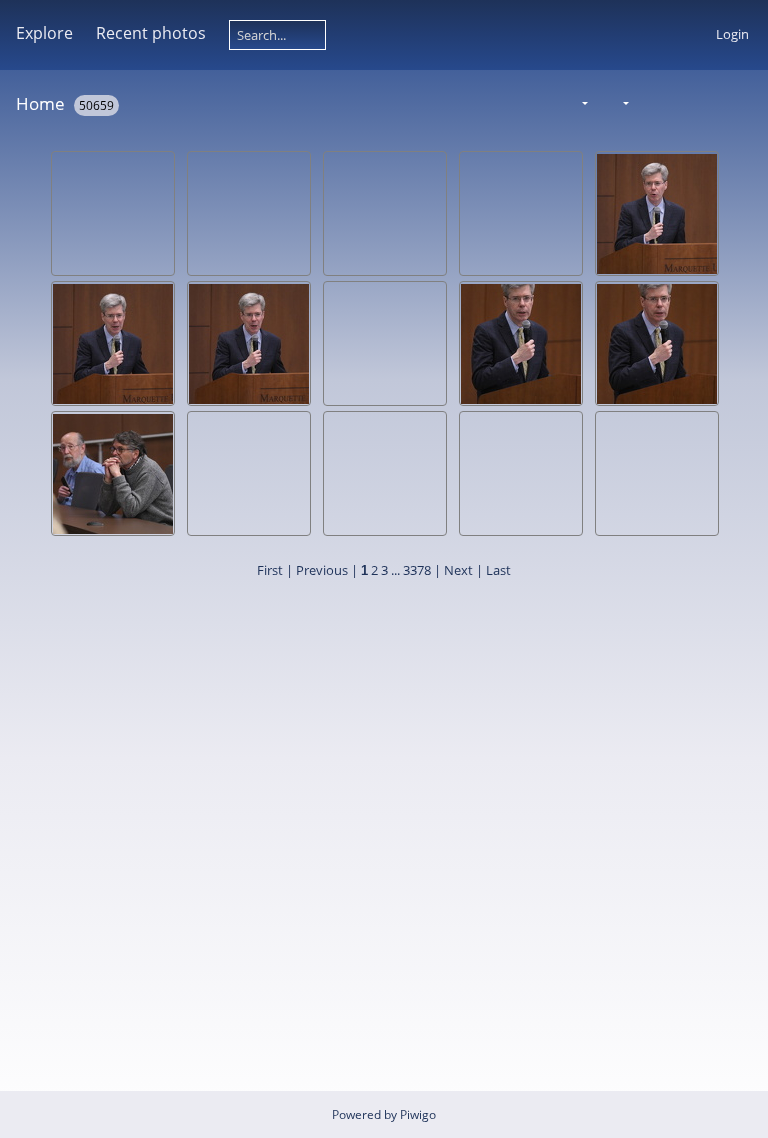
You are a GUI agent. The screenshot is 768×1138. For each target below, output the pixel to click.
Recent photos (151, 33)
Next (458, 570)
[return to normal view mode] (681, 102)
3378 (417, 570)
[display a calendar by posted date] (712, 102)
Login (732, 34)
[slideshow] (649, 102)
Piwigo (418, 1114)
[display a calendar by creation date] (744, 102)
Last (498, 570)
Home (40, 103)
